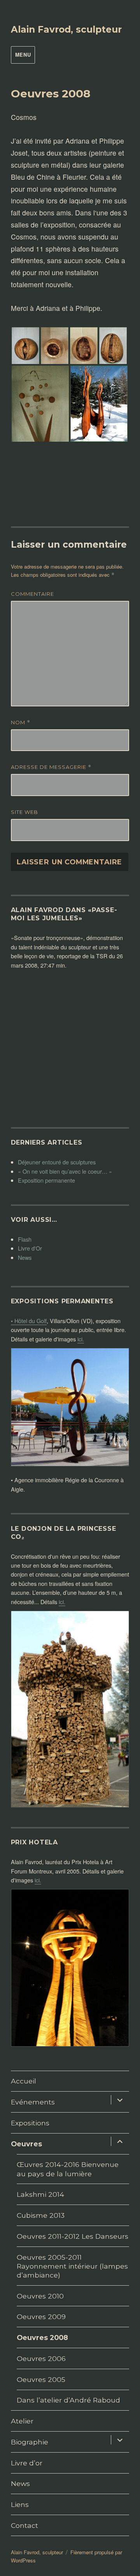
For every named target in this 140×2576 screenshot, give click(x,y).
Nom (21, 722)
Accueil (24, 2081)
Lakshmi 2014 (40, 2194)
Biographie (30, 2442)
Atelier (22, 2421)
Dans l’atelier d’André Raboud (68, 2400)
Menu (23, 55)
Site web (24, 812)
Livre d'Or (30, 1248)
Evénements (33, 2102)
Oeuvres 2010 (40, 2296)
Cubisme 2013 (41, 2215)
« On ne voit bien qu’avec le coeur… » (65, 1171)
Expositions (30, 2123)
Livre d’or (27, 2463)
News (25, 1257)
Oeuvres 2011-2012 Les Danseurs (73, 2236)
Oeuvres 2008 (42, 2337)
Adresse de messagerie (51, 767)
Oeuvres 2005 (41, 2379)
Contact (24, 2525)
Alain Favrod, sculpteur (66, 29)
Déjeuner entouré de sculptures (57, 1162)
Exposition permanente (46, 1180)
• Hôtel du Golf (29, 1321)
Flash (25, 1239)
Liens (20, 2504)
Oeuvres (26, 2144)
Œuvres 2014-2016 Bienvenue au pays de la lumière (68, 2169)
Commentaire (32, 594)
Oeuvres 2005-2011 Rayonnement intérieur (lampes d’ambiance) (72, 2266)
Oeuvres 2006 (41, 2358)
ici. (81, 1339)
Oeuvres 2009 (41, 2317)
